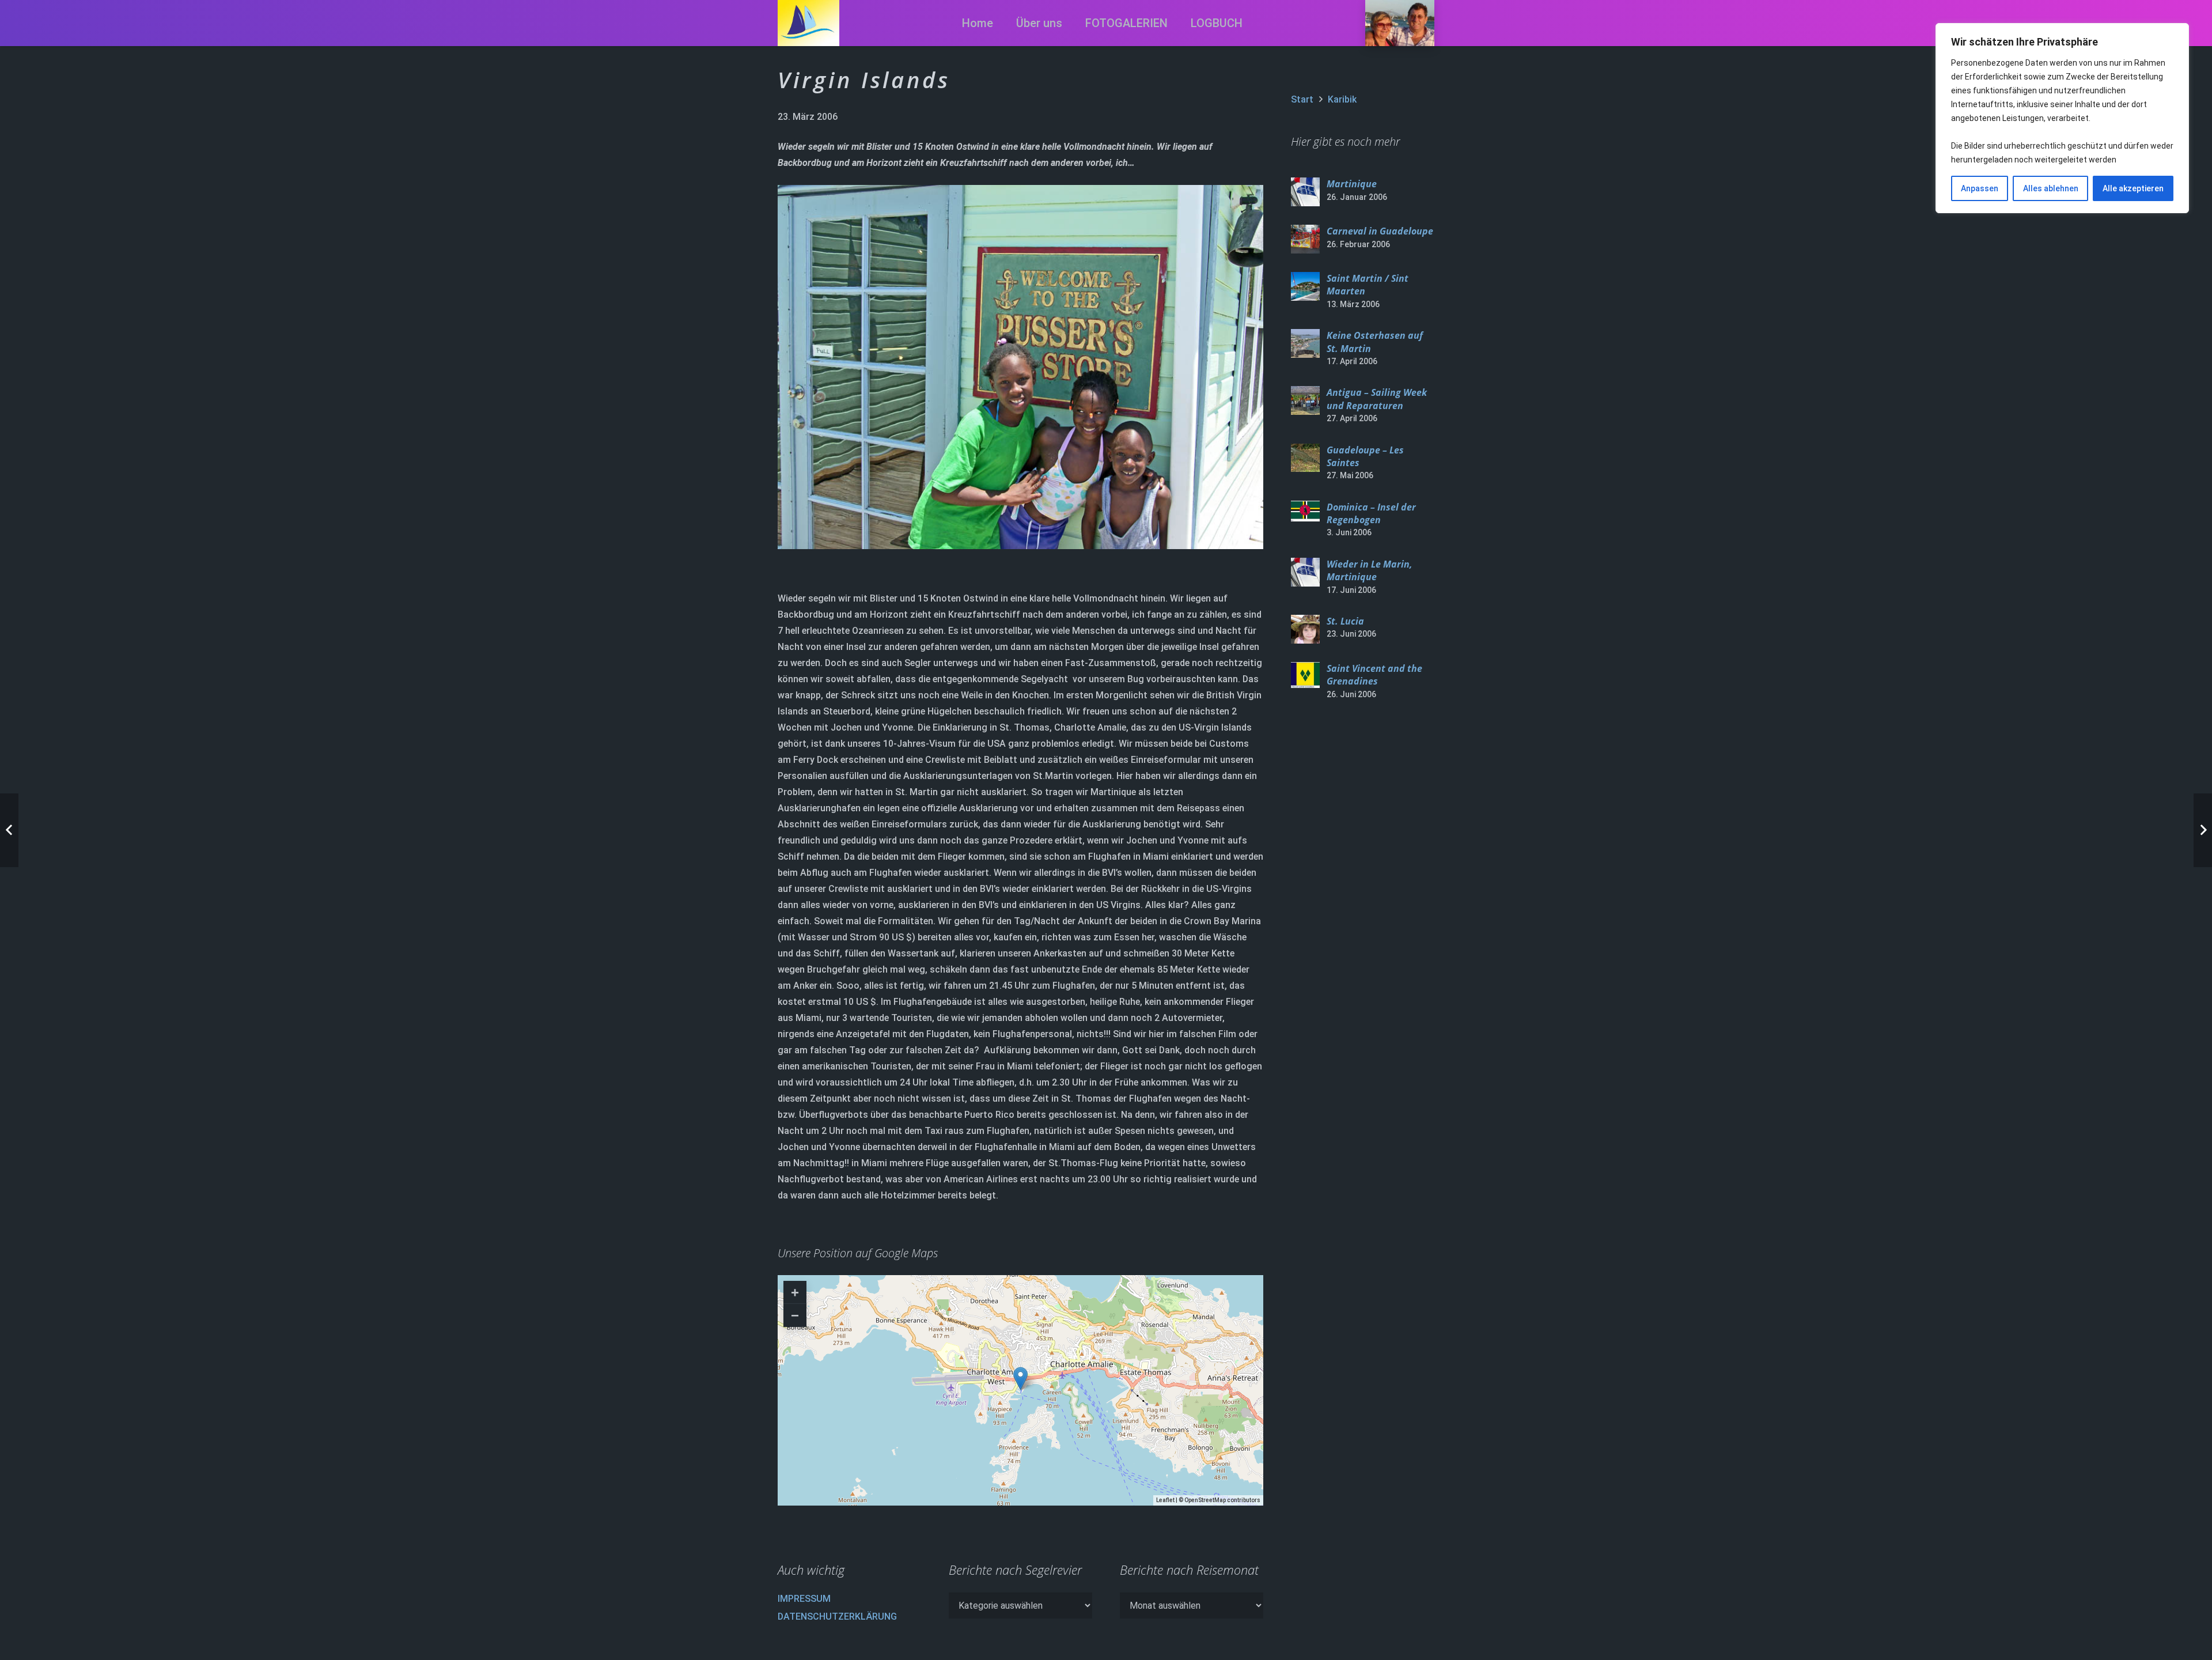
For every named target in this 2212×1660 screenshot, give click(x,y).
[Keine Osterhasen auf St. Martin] (1305, 343)
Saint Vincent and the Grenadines (1374, 675)
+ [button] (795, 1292)
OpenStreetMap (1205, 1500)
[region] (2062, 118)
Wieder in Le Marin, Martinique (1369, 570)
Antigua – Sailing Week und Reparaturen (1377, 399)
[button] (1178, 23)
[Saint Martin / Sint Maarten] (1305, 286)
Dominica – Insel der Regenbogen (1371, 513)
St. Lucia (1345, 621)
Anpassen (1980, 188)
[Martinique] (1305, 192)
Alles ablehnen (2051, 188)
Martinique (1352, 184)
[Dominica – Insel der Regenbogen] (1305, 511)
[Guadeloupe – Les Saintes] (1305, 458)
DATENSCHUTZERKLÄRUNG (837, 1616)
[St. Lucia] (1305, 629)
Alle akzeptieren (2133, 188)
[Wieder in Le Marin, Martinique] (1305, 572)
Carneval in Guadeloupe (1380, 231)
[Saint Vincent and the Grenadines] (1305, 675)
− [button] (795, 1315)
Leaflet (1165, 1500)
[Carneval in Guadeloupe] (1305, 239)
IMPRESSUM (804, 1599)
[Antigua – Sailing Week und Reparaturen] (1305, 400)
